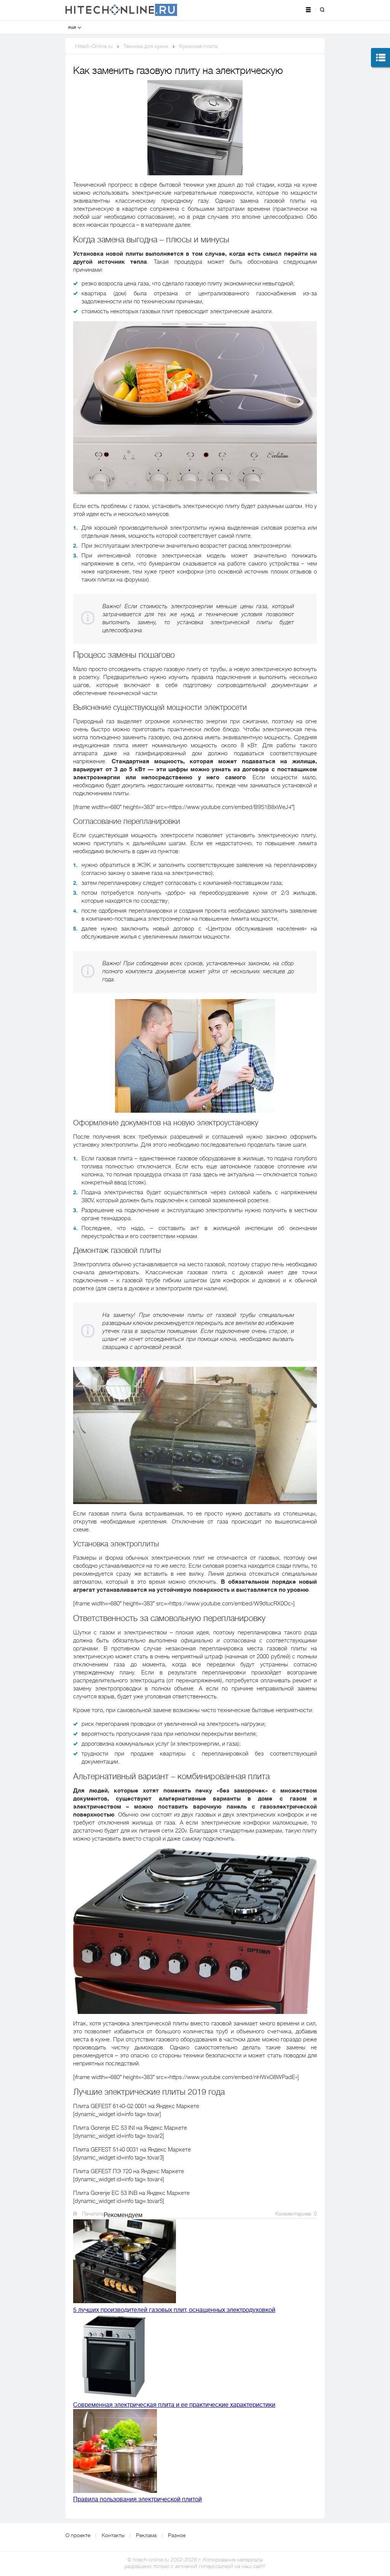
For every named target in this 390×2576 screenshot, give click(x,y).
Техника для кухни (146, 46)
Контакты (113, 2535)
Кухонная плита (198, 46)
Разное (177, 2535)
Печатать (92, 2214)
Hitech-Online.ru (94, 46)
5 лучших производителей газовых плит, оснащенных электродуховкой (174, 2310)
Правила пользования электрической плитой (137, 2499)
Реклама (146, 2535)
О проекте (78, 2535)
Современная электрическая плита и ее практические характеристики (174, 2405)
